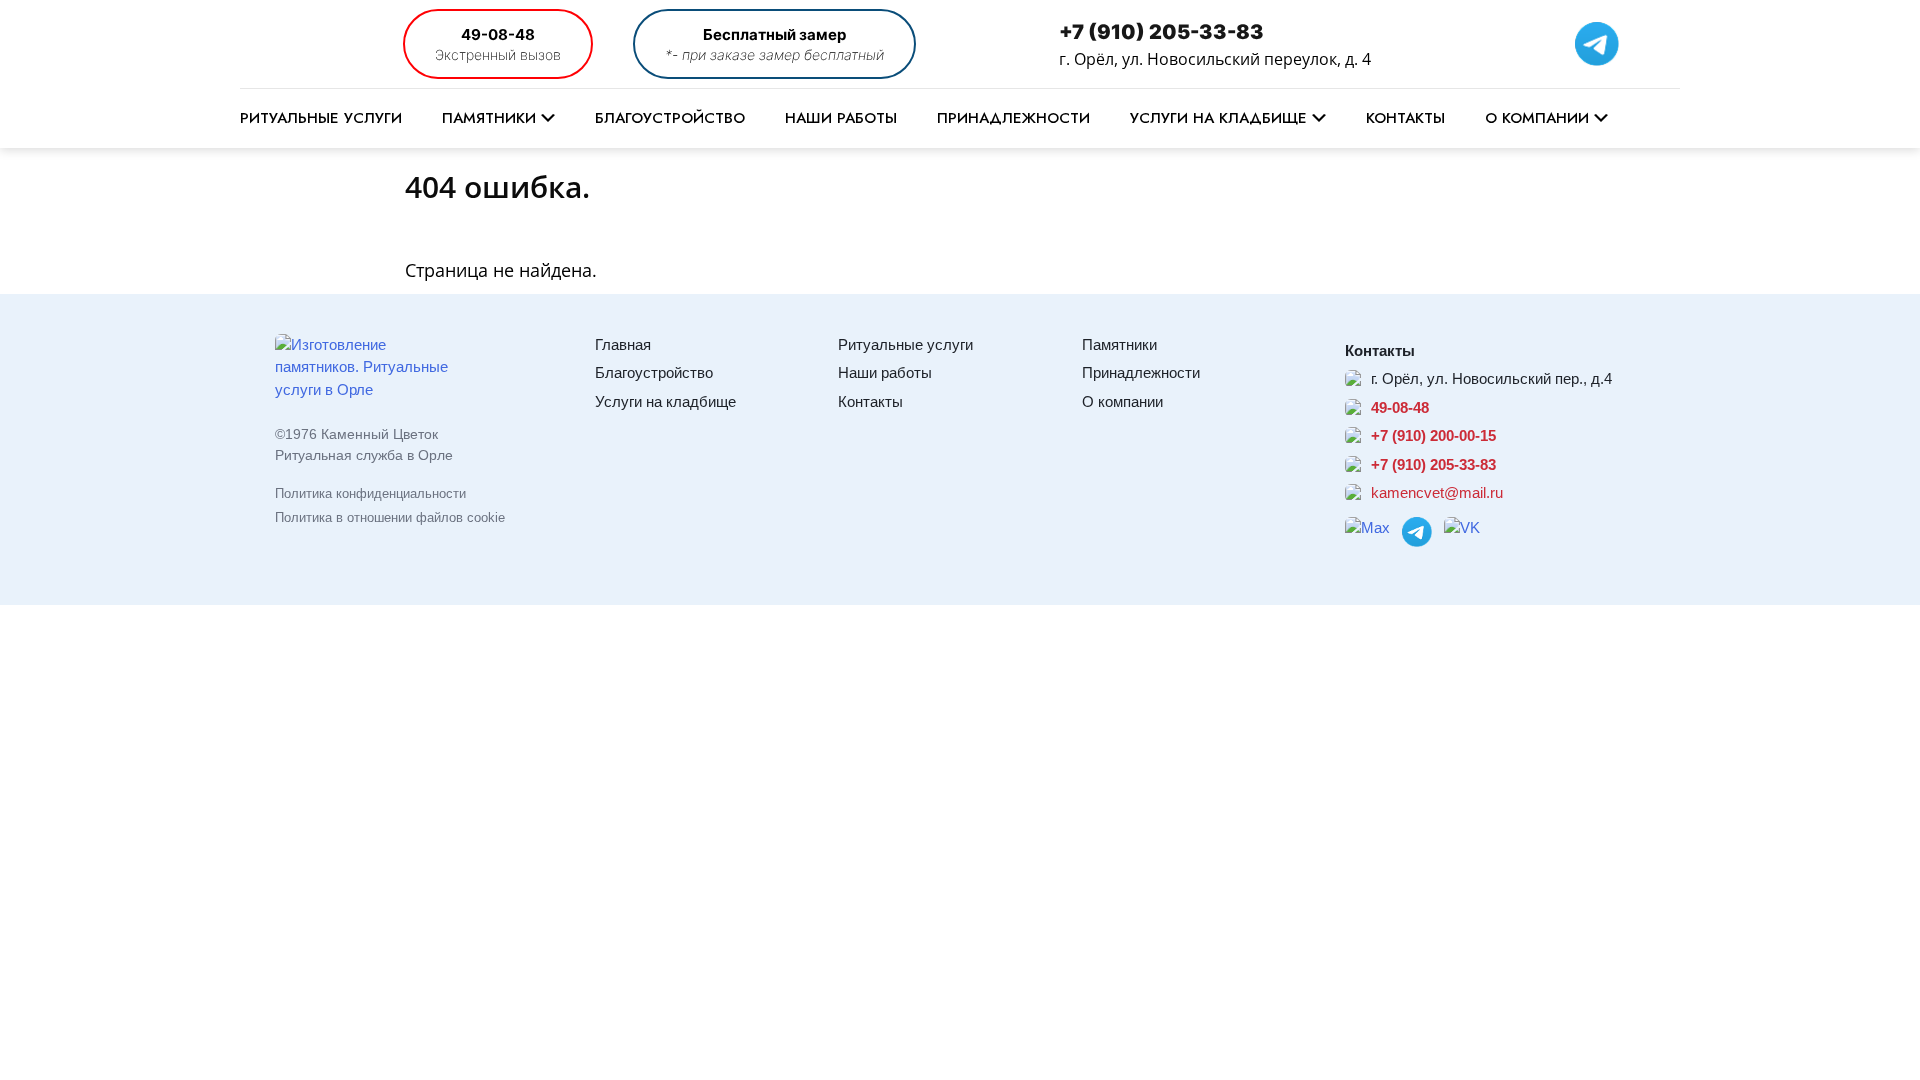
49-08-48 (498, 34)
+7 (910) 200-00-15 (1433, 435)
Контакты (1405, 118)
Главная (623, 344)
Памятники (489, 118)
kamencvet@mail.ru (1437, 492)
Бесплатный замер (774, 34)
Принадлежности (1013, 118)
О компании (1537, 118)
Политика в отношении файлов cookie (390, 517)
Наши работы (841, 118)
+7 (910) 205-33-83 (1161, 32)
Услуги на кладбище (1218, 118)
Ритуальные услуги (321, 118)
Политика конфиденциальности (370, 493)
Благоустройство (670, 118)
